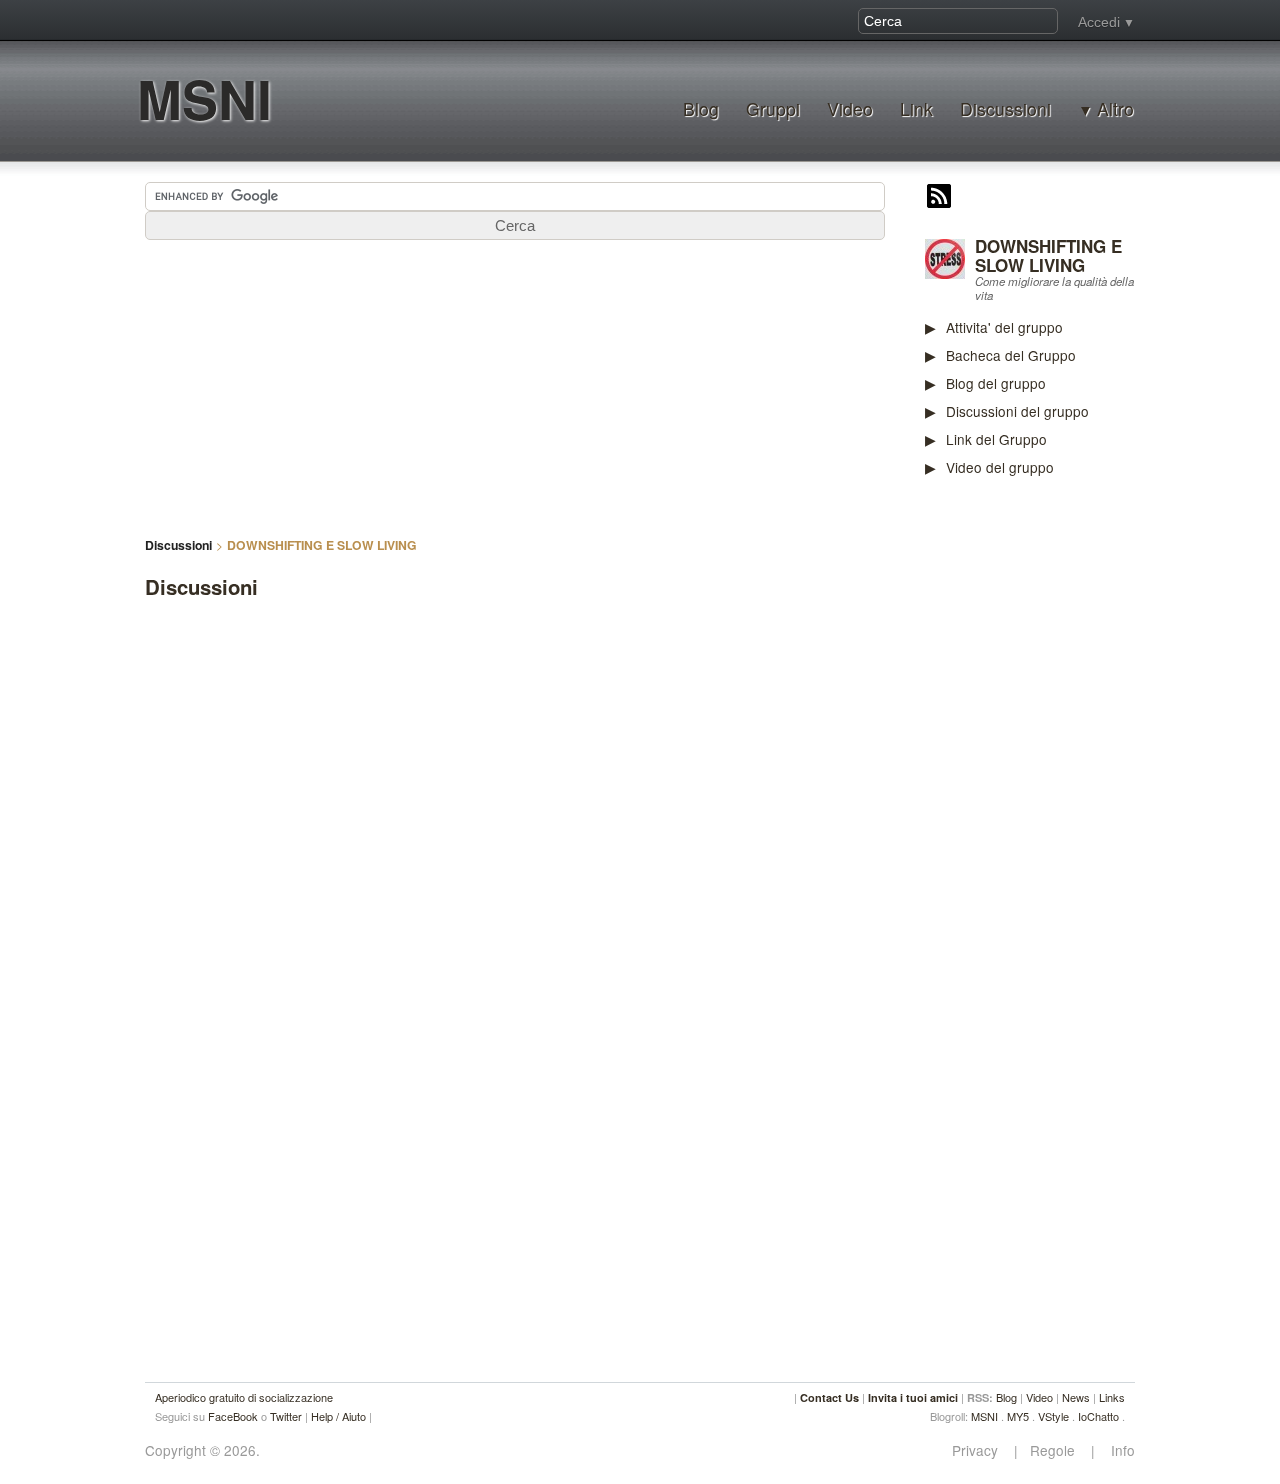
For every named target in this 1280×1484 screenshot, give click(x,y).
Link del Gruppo (996, 439)
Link (916, 108)
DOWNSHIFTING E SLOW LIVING (1048, 255)
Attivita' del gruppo (1004, 327)
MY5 (1018, 1416)
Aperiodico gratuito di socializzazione (244, 1397)
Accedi (1099, 22)
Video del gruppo (1000, 467)
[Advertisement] (1075, 804)
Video (850, 108)
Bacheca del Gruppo (1011, 355)
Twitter (286, 1416)
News (1076, 1397)
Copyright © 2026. (202, 1450)
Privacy (981, 1450)
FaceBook (233, 1416)
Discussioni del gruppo (1017, 411)
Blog (701, 108)
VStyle (1053, 1416)
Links (1112, 1397)
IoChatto (1098, 1416)
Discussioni (1005, 108)
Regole (1054, 1450)
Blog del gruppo (996, 383)
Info (1117, 1450)
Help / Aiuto (338, 1416)
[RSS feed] (939, 198)
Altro (1115, 109)
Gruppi (773, 108)
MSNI (204, 98)
